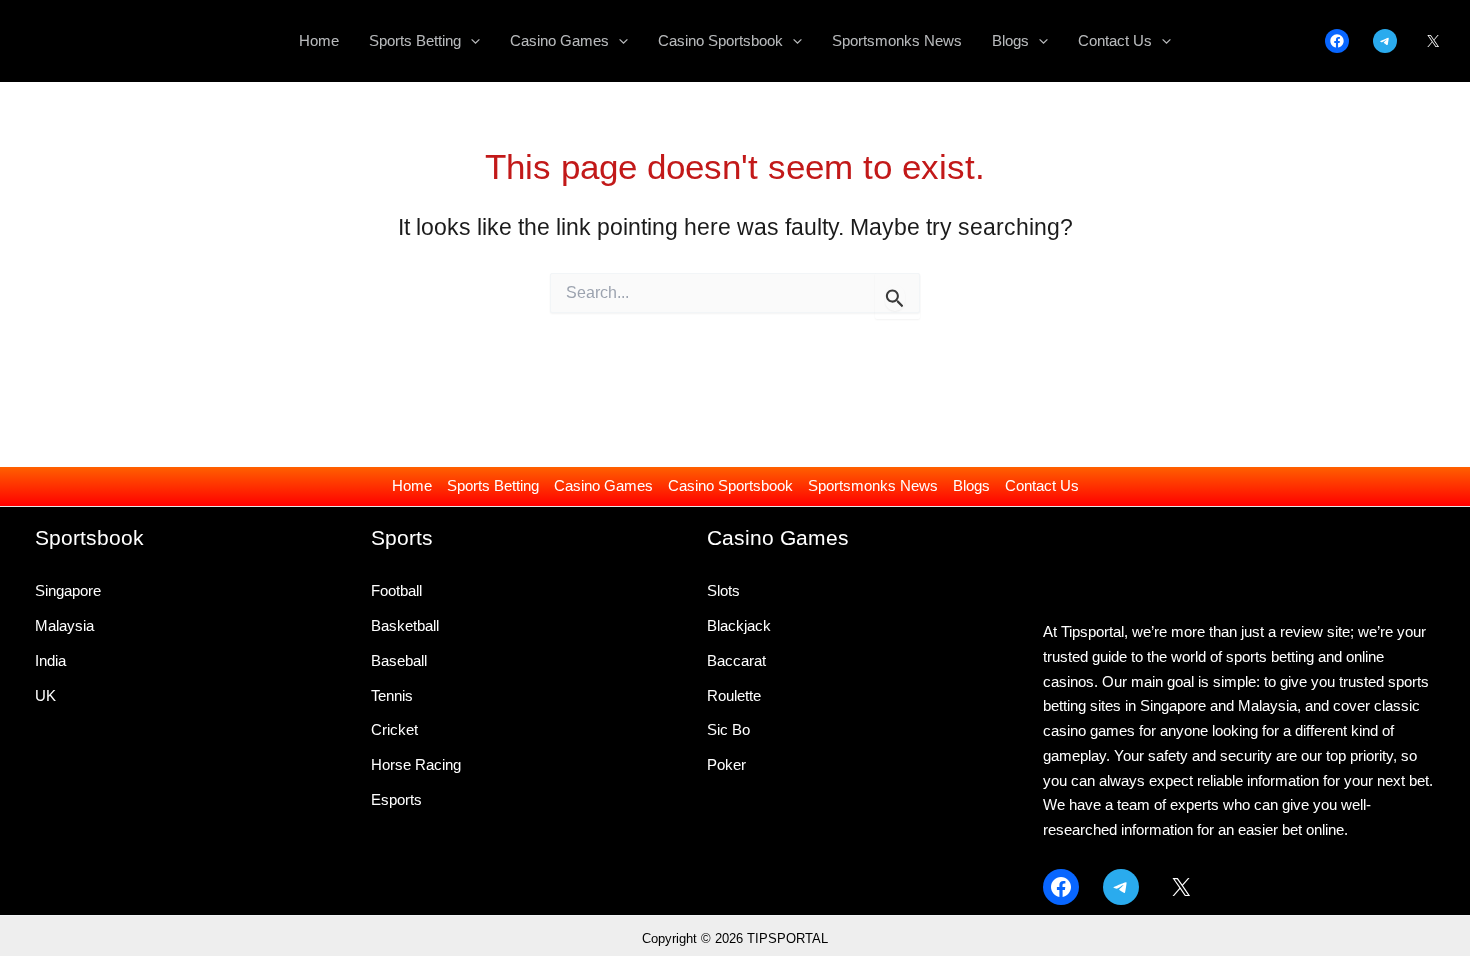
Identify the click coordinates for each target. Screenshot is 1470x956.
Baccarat (736, 660)
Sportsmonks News (873, 485)
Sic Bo (728, 729)
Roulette (734, 695)
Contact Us (1042, 485)
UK (45, 695)
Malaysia (64, 625)
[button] (470, 41)
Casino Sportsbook (730, 485)
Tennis (392, 695)
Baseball (399, 660)
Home (412, 485)
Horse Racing (416, 764)
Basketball (405, 625)
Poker (726, 764)
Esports (396, 799)
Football (396, 590)
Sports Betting (493, 485)
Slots (723, 590)
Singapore (68, 590)
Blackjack (739, 625)
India (50, 660)
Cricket (394, 729)
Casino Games (603, 485)
